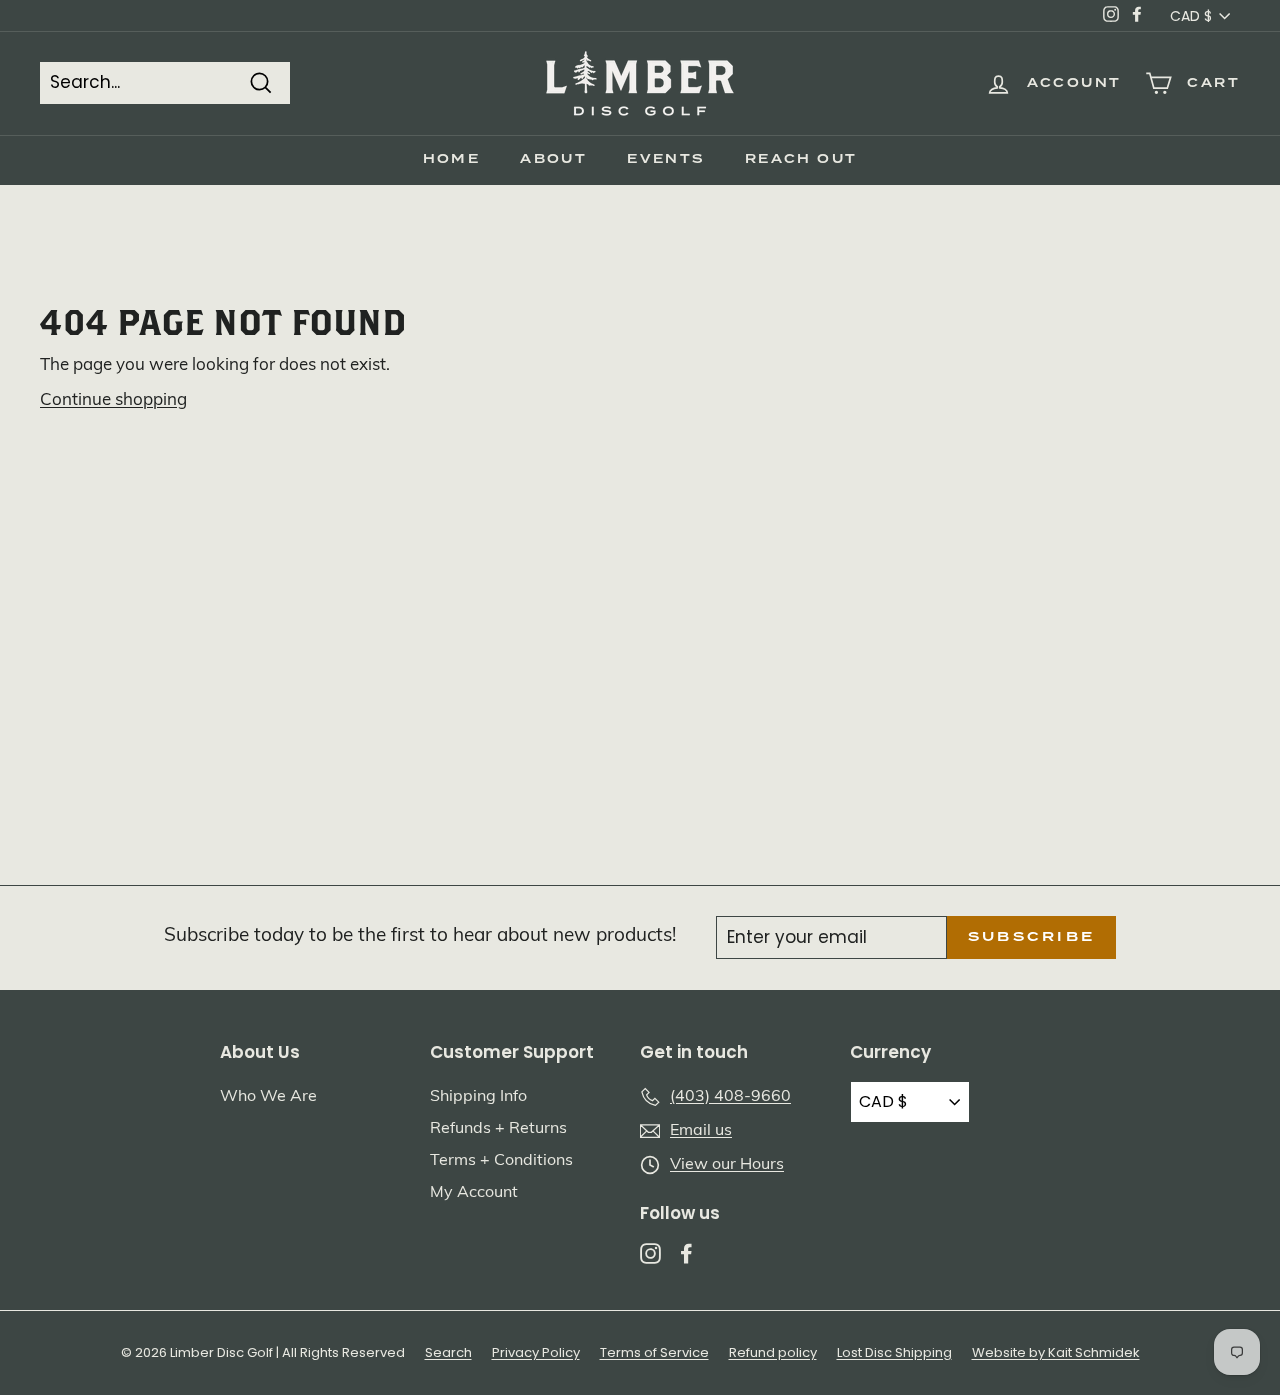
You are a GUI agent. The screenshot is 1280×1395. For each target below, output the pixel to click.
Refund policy (773, 1352)
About (553, 159)
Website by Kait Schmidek (1056, 1352)
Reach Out (801, 159)
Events (665, 159)
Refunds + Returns (498, 1129)
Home (452, 159)
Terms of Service (654, 1352)
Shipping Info (478, 1097)
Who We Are (268, 1097)
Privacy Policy (536, 1352)
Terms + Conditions (501, 1161)
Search (448, 1352)
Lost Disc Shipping (894, 1352)
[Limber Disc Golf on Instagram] (650, 1253)
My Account (474, 1193)
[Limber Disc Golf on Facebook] (686, 1253)
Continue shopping (113, 400)
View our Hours (727, 1165)
